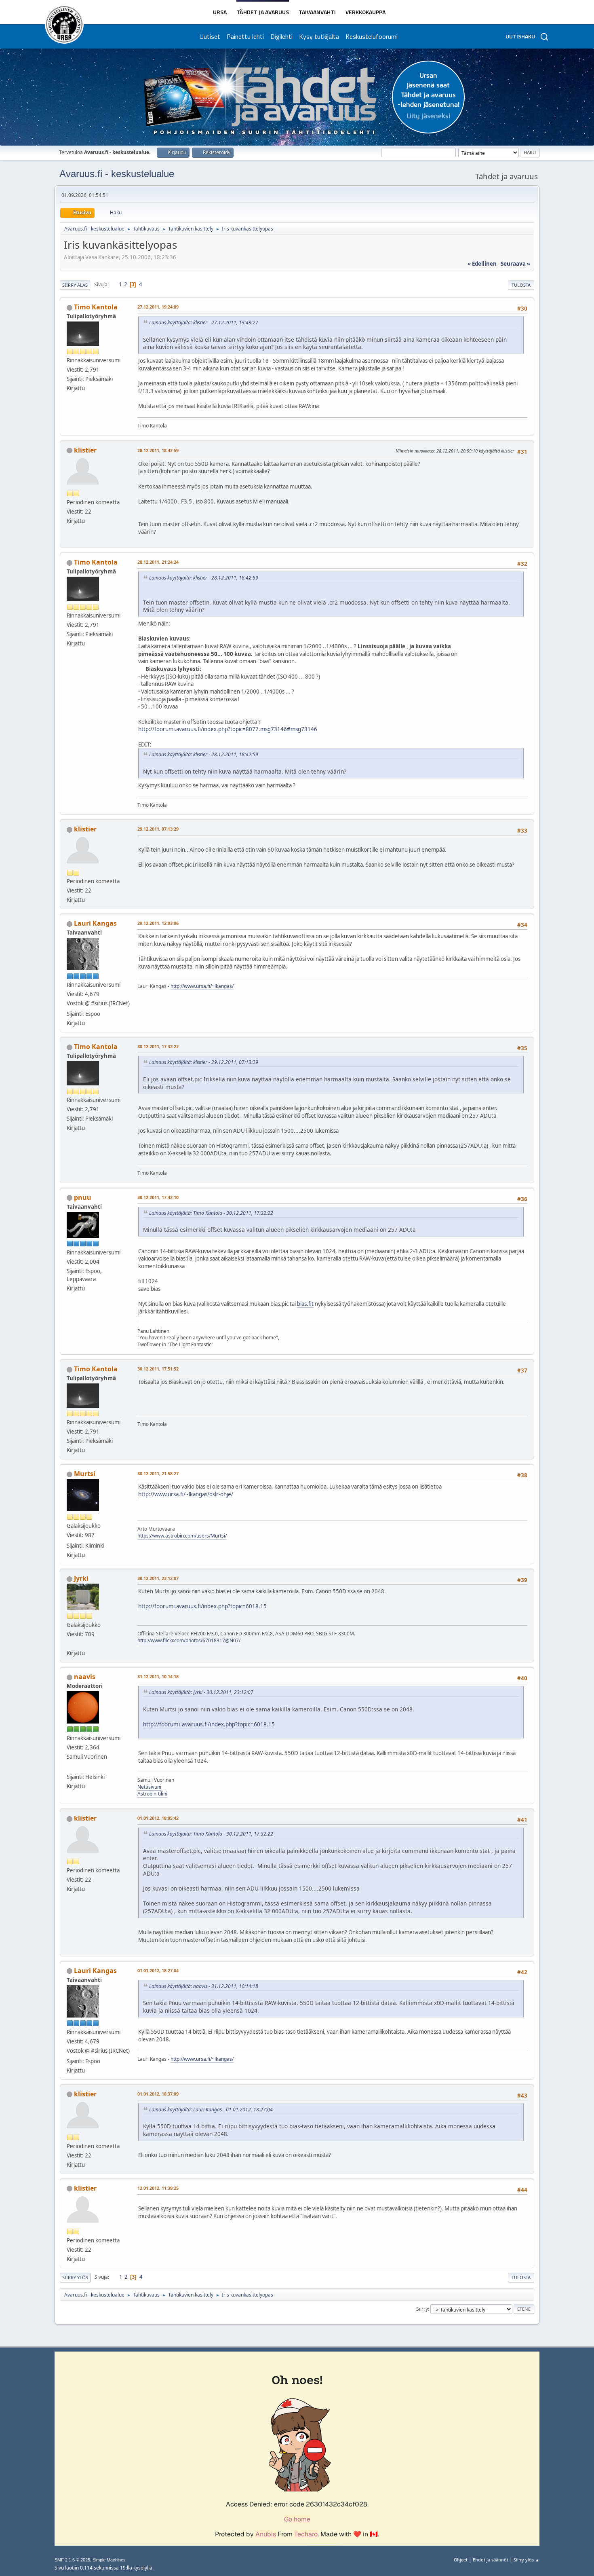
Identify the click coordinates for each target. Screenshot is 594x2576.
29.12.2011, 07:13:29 (158, 829)
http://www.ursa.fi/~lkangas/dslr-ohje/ (186, 1494)
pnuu (83, 1197)
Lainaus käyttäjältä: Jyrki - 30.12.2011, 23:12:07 (201, 1692)
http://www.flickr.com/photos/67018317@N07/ (189, 1640)
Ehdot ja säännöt (491, 2560)
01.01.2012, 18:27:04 (158, 1970)
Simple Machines (109, 2560)
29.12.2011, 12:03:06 (158, 923)
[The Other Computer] (70, 1767)
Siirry (422, 2309)
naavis (85, 1677)
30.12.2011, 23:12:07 (158, 1578)
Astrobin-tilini (152, 1794)
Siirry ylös (75, 2277)
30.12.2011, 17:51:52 (158, 1369)
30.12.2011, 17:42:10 (158, 1197)
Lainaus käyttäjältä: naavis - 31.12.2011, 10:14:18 (204, 1986)
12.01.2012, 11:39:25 (158, 2188)
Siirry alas (75, 285)
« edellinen (482, 264)
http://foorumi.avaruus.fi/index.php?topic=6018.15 (202, 1606)
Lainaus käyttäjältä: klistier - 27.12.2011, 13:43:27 (204, 323)
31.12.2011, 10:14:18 (158, 1676)
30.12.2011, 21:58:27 (158, 1473)
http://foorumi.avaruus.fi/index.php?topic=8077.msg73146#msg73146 (228, 729)
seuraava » (515, 264)
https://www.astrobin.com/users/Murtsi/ (182, 1536)
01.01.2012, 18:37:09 (158, 2094)
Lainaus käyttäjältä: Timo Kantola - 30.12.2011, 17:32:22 (211, 1213)
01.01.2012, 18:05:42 (158, 1818)
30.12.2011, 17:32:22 (158, 1046)
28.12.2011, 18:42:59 (158, 450)
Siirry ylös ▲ (527, 2560)
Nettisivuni (149, 1787)
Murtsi (85, 1474)
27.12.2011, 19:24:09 (158, 307)
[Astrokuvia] (70, 1643)
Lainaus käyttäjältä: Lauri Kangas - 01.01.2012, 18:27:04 (211, 2110)
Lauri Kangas (95, 923)
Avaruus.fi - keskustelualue (117, 174)
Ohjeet (461, 2560)
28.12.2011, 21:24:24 (158, 562)
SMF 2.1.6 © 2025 (72, 2560)
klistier (85, 450)
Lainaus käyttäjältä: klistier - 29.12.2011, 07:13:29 (204, 1062)
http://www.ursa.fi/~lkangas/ (202, 986)
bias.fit (305, 1304)
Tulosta (521, 285)
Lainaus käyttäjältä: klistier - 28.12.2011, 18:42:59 (204, 578)
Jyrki (81, 1578)
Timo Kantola (96, 307)
